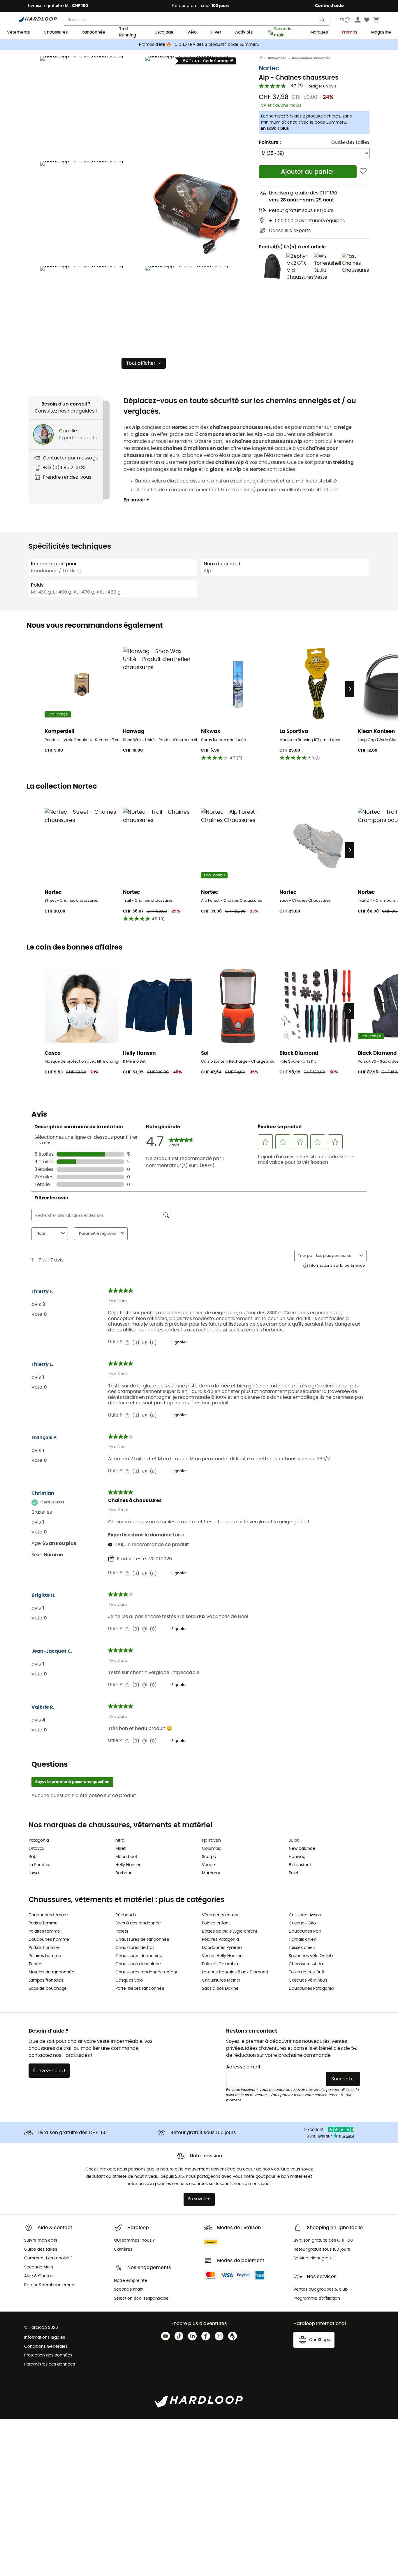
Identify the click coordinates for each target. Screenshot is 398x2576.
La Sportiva (39, 1865)
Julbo (294, 1840)
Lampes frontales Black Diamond (235, 1972)
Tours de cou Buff (307, 1972)
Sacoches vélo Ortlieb (311, 1956)
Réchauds (126, 1915)
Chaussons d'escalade (138, 1964)
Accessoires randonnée (311, 58)
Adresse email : (244, 2067)
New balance (302, 1849)
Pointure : (270, 142)
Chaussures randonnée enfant (146, 1972)
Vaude (208, 1865)
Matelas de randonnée (51, 1972)
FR (342, 20)
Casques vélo (129, 1980)
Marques (319, 32)
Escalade (164, 32)
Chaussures (56, 32)
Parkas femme (43, 1923)
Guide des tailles (350, 142)
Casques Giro (302, 1923)
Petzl (293, 1873)
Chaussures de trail (135, 1948)
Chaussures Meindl (221, 1980)
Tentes (35, 1964)
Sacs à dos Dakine (220, 1989)
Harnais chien (303, 1940)
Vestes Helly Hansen (222, 1956)
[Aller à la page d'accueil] (263, 58)
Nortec (269, 68)
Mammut (211, 1873)
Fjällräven (211, 1840)
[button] (91, 107)
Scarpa (209, 1857)
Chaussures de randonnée (142, 1940)
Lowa (34, 1873)
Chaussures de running (139, 1956)
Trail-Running (128, 33)
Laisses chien (302, 1948)
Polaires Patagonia (220, 1940)
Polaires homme (45, 1956)
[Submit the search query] (323, 21)
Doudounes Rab (305, 1931)
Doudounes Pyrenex (222, 1948)
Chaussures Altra (306, 1964)
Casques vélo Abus (308, 1980)
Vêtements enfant (220, 1915)
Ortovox (36, 1849)
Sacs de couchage (48, 1989)
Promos (349, 32)
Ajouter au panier (308, 172)
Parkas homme (44, 1948)
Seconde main (283, 33)
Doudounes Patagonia (311, 1989)
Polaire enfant (216, 1923)
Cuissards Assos (305, 1915)
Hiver (216, 32)
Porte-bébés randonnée (140, 1989)
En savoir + (137, 500)
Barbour (123, 1873)
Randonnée (93, 32)
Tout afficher (141, 363)
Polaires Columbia (220, 1964)
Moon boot (126, 1857)
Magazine (381, 32)
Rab (32, 1857)
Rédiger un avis (322, 86)
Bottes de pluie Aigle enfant (230, 1931)
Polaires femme (44, 1931)
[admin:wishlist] (363, 172)
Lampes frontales (46, 1980)
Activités (244, 32)
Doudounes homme (49, 1940)
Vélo (192, 32)
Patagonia (39, 1840)
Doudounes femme (48, 1915)
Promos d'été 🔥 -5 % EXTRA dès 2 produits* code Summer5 (199, 45)
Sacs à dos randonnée (138, 1923)
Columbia (212, 1849)
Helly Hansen (128, 1865)
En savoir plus (275, 129)
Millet (120, 1849)
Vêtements (18, 32)
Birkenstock (300, 1865)
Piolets (122, 1931)
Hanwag (297, 1857)
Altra (120, 1840)
